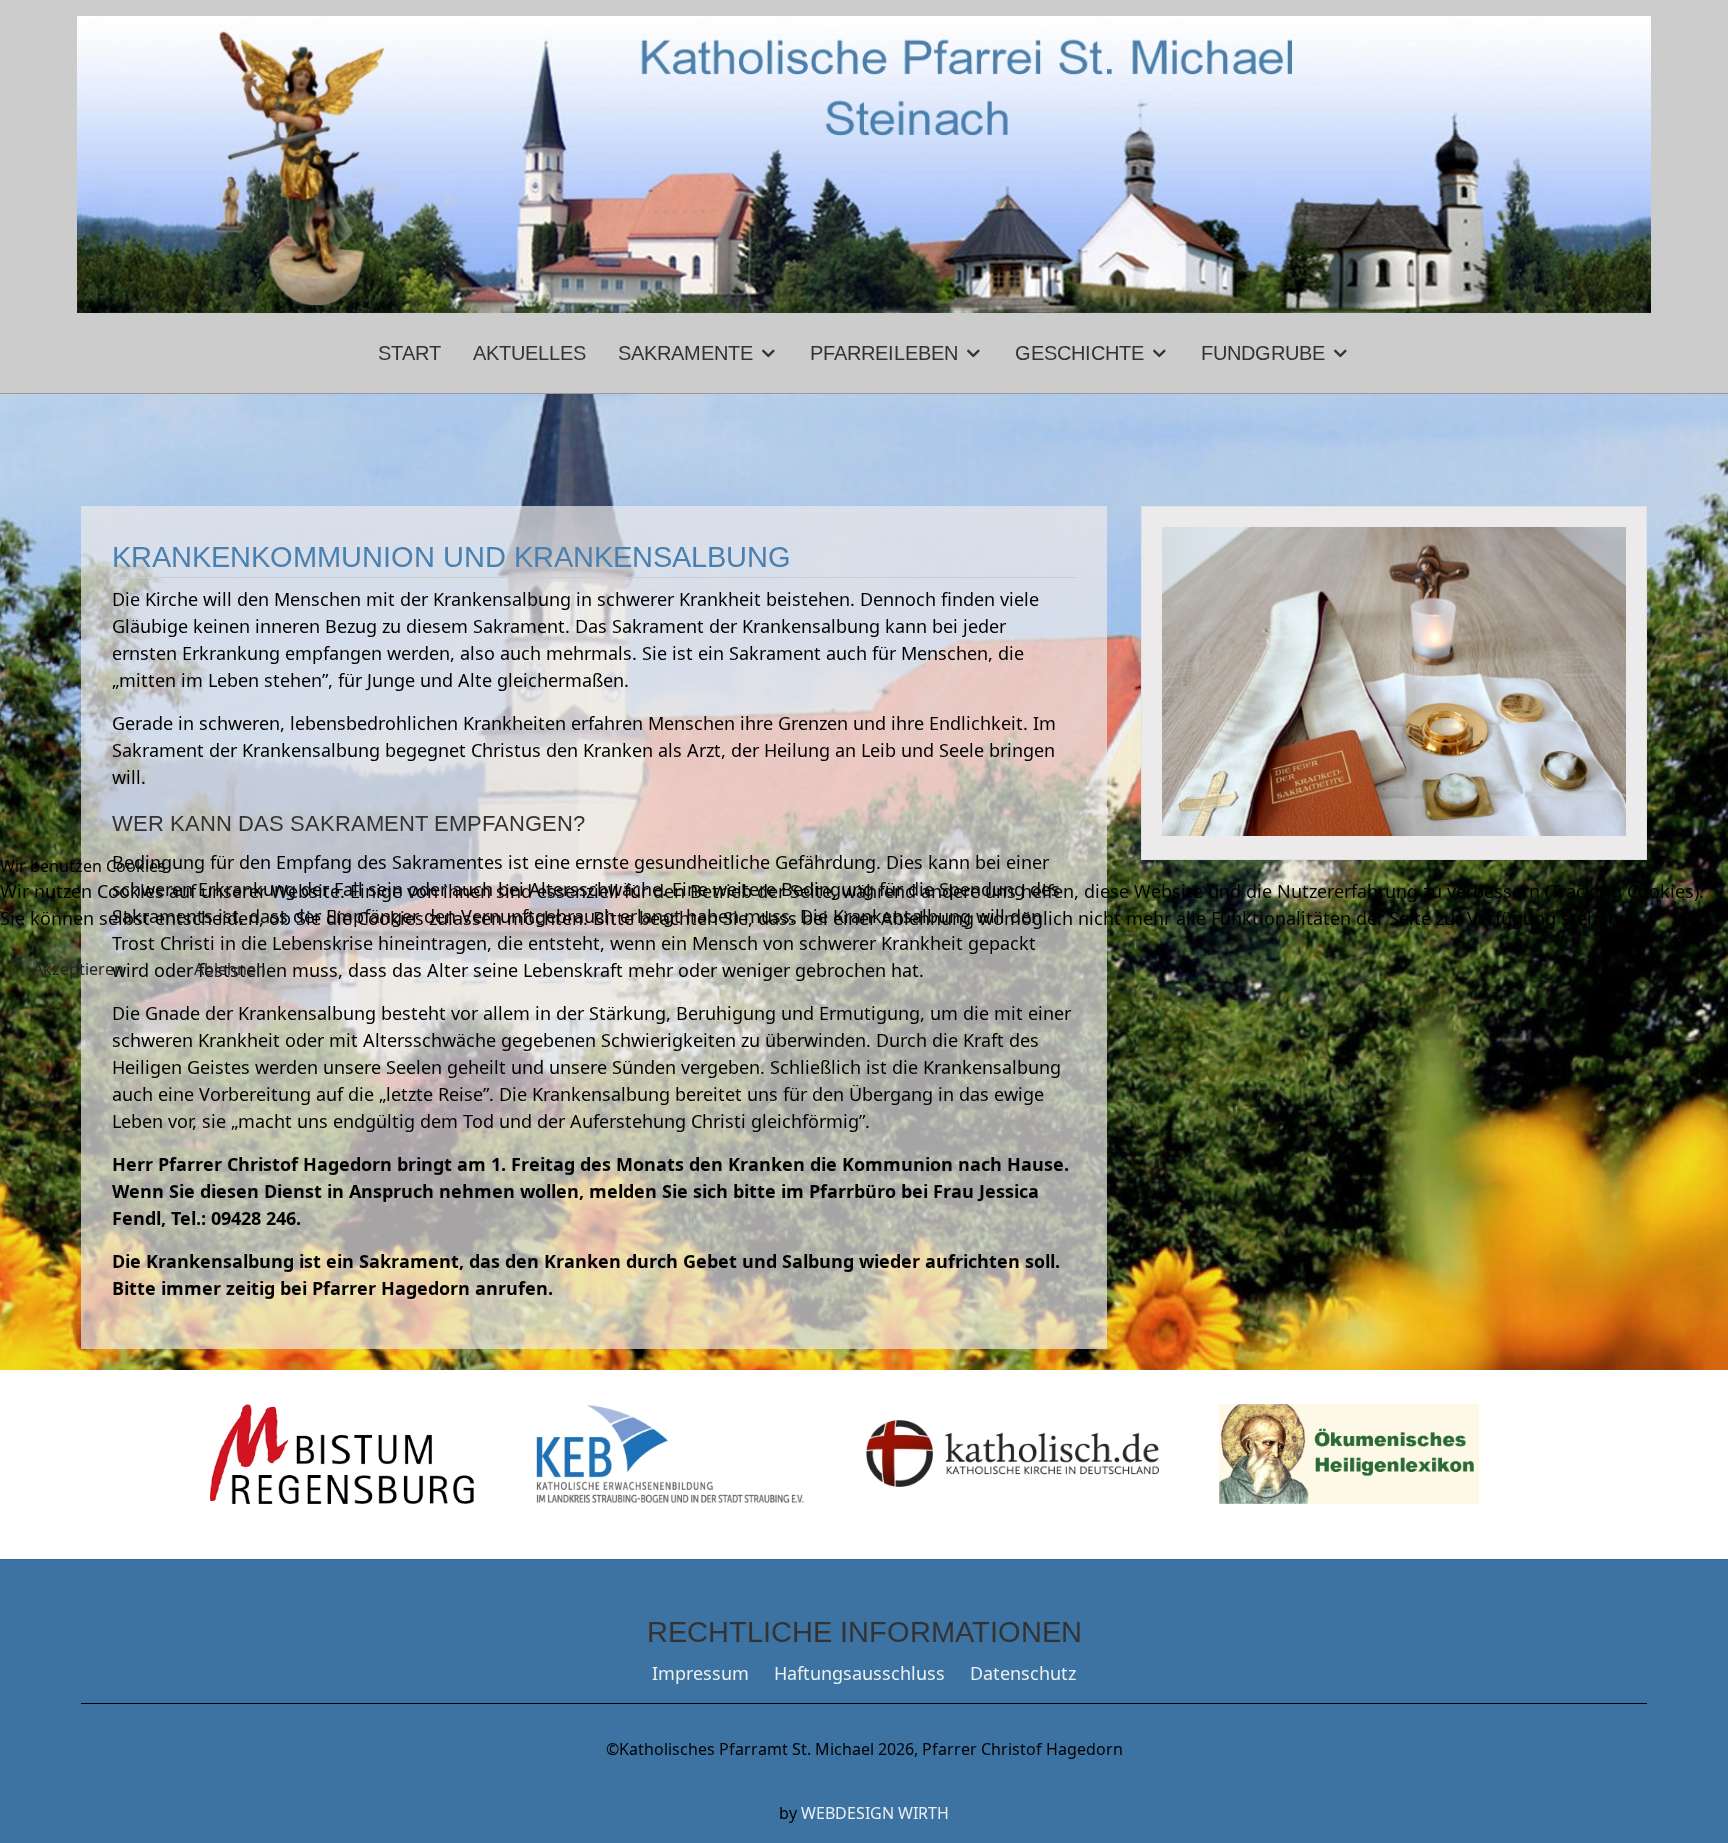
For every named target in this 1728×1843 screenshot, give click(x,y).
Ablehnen (230, 969)
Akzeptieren (78, 969)
